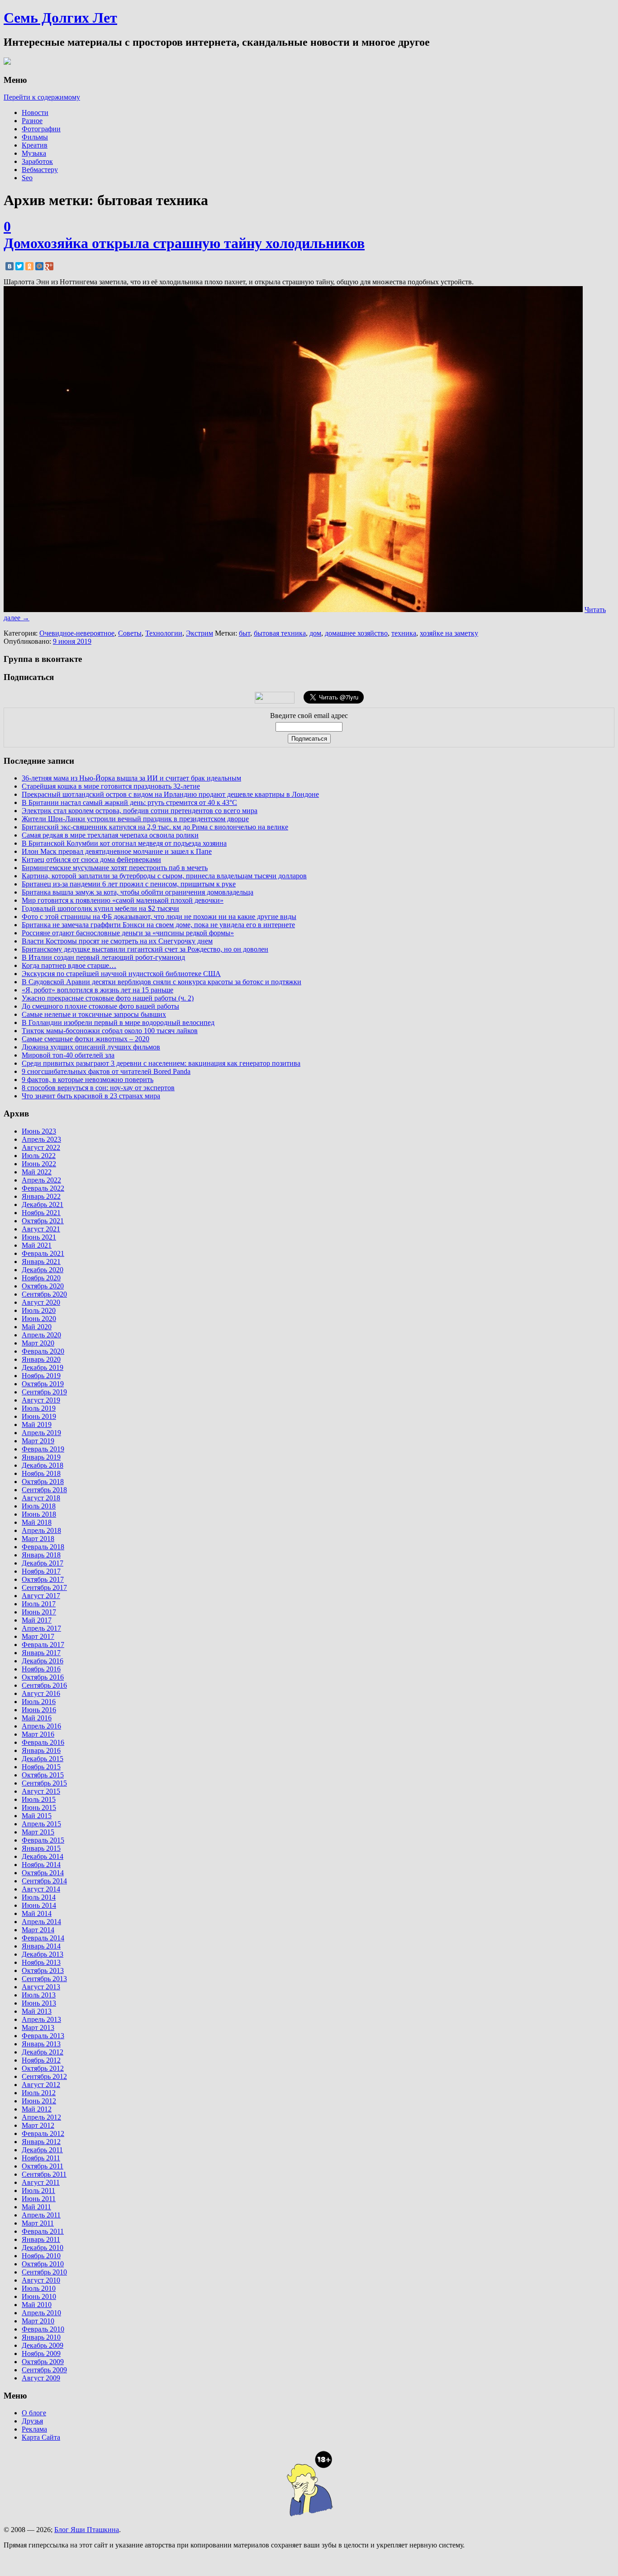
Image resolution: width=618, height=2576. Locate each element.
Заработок (37, 161)
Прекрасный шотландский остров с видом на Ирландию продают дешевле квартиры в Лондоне (170, 794)
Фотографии (41, 129)
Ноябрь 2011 (41, 2158)
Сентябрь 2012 (44, 2076)
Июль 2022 (39, 1156)
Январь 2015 (41, 1848)
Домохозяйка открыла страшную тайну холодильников (184, 243)
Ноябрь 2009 (41, 2353)
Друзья (32, 2421)
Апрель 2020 (41, 1335)
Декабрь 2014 (43, 1856)
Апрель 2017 (41, 1628)
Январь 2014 (41, 1946)
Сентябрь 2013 (44, 1979)
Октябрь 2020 (43, 1286)
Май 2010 (37, 2305)
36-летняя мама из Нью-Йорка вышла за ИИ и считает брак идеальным (131, 778)
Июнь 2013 (39, 2003)
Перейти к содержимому (42, 97)
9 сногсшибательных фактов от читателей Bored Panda (106, 1071)
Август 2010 (41, 2280)
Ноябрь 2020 (41, 1278)
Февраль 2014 (43, 1938)
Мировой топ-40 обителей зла (68, 1055)
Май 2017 (37, 1620)
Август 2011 (41, 2182)
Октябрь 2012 (43, 2068)
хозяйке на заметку (449, 633)
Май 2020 (37, 1327)
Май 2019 (37, 1424)
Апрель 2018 (41, 1530)
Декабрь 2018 (43, 1465)
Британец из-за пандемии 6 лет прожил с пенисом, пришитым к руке (129, 884)
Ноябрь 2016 (41, 1669)
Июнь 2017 (39, 1612)
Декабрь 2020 (43, 1270)
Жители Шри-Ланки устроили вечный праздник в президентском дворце (135, 819)
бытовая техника (280, 633)
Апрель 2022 (41, 1180)
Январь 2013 (41, 2044)
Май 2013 (37, 2011)
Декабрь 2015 (43, 1759)
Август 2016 (41, 1693)
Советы (130, 633)
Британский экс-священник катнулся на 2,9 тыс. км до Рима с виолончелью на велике (155, 827)
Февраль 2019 (43, 1449)
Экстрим (200, 633)
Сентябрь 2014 (44, 1881)
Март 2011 (38, 2223)
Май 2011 (36, 2207)
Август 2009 (41, 2378)
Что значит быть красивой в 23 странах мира (91, 1096)
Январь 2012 (41, 2142)
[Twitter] (19, 266)
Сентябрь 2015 (44, 1783)
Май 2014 (37, 1913)
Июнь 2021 (39, 1237)
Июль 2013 (39, 1995)
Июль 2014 (39, 1897)
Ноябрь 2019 (41, 1376)
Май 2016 (37, 1718)
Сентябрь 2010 (44, 2272)
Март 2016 (38, 1734)
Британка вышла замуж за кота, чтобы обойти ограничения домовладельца (138, 892)
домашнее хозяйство (356, 633)
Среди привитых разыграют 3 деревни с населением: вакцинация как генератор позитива (161, 1063)
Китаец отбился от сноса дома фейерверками (91, 859)
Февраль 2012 (43, 2133)
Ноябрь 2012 (41, 2060)
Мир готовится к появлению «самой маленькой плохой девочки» (123, 900)
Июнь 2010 (39, 2296)
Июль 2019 (39, 1408)
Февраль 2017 (43, 1645)
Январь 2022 (41, 1196)
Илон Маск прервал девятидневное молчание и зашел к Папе (117, 851)
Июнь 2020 (39, 1319)
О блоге (34, 2413)
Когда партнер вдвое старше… (69, 965)
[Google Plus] (49, 266)
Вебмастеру (40, 170)
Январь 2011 (41, 2239)
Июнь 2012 (39, 2101)
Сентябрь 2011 (44, 2174)
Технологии (164, 633)
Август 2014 (41, 1889)
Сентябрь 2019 (44, 1392)
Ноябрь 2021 (41, 1213)
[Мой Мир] (39, 266)
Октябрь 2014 (43, 1873)
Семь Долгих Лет (60, 18)
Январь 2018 (41, 1555)
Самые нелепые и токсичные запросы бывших (94, 1014)
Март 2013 (38, 2028)
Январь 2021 (41, 1262)
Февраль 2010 (43, 2329)
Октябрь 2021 (43, 1221)
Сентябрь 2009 (44, 2370)
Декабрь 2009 (43, 2345)
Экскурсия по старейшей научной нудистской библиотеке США (121, 974)
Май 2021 (37, 1245)
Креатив (35, 145)
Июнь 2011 (39, 2199)
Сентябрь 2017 (44, 1587)
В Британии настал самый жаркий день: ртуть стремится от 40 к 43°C (129, 802)
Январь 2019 (41, 1457)
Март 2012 (38, 2125)
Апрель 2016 (41, 1726)
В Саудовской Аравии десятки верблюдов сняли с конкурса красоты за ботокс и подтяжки (162, 982)
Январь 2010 (41, 2337)
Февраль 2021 (43, 1253)
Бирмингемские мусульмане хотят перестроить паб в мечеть (115, 868)
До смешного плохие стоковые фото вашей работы (100, 1006)
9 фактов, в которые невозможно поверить (88, 1080)
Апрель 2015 (41, 1824)
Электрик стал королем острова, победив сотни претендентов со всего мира (140, 811)
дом (315, 633)
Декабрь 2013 (43, 1954)
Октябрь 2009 (43, 2362)
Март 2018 (38, 1539)
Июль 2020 (39, 1310)
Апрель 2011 (41, 2215)
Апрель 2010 (41, 2313)
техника (404, 633)
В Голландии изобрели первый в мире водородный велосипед (118, 1022)
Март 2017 (38, 1636)
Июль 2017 (39, 1604)
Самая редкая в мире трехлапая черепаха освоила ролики (110, 835)
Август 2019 (41, 1400)
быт (245, 633)
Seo (27, 178)
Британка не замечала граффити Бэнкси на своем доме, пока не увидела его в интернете (158, 925)
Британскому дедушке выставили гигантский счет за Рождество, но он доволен (145, 949)
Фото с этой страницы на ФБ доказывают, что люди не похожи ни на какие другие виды (159, 917)
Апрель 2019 (41, 1433)
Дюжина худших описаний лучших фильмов (91, 1047)
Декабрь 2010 (43, 2248)
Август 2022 (41, 1147)
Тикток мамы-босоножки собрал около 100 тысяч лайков (110, 1031)
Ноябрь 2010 (41, 2256)
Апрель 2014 (41, 1922)
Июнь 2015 (39, 1808)
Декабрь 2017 (43, 1563)
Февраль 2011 (43, 2231)
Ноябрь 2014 (41, 1865)
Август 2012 (41, 2085)
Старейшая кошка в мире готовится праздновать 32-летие (111, 786)
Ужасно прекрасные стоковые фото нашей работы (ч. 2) (108, 998)
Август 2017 (41, 1596)
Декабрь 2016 (43, 1661)
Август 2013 (41, 1987)
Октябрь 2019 (43, 1384)
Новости (35, 113)
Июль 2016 (39, 1702)
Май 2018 (37, 1522)
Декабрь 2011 (42, 2150)
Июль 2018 (39, 1506)
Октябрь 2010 (43, 2264)
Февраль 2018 (43, 1547)
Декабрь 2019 (43, 1367)
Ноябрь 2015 (41, 1767)
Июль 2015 (39, 1799)
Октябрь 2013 (43, 1970)
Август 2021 (41, 1229)
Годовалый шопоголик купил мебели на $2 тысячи (100, 908)
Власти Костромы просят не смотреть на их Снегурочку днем (117, 941)
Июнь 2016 (39, 1710)
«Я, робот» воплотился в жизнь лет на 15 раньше (97, 990)
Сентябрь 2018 (44, 1490)
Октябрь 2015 (43, 1775)
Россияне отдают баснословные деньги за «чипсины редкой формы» (128, 933)
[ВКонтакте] (10, 266)
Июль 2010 (39, 2288)
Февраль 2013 (43, 2036)
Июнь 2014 (39, 1905)
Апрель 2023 (41, 1139)
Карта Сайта (41, 2437)
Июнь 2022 (39, 1164)
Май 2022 (37, 1172)
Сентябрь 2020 (44, 1294)
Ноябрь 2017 (41, 1571)
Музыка (34, 153)
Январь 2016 (41, 1750)
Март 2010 (38, 2321)
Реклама (34, 2429)
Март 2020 (38, 1343)
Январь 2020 (41, 1359)
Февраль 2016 (43, 1742)
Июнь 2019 (39, 1416)
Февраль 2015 (43, 1840)
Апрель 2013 (41, 2019)
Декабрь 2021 (43, 1204)
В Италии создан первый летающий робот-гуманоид (103, 957)
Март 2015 (38, 1832)
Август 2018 (41, 1498)
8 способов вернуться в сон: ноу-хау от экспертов (98, 1088)
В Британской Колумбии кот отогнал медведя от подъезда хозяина (124, 843)
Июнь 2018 (39, 1514)
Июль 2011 (38, 2191)
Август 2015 (41, 1791)
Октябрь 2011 (43, 2166)
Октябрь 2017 (43, 1579)
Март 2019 (38, 1441)
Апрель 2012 (41, 2117)
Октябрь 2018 (43, 1482)
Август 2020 (41, 1302)
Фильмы (35, 137)
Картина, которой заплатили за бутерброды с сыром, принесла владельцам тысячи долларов (164, 876)
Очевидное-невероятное (77, 633)
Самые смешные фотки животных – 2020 (86, 1039)
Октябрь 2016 (43, 1677)
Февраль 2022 (43, 1188)
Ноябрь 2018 (41, 1473)
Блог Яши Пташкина (87, 2530)
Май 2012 (37, 2109)
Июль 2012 (39, 2093)
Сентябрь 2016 (44, 1685)
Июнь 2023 (39, 1131)
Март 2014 (38, 1930)
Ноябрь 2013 (41, 1962)
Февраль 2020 (43, 1351)
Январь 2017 (41, 1653)
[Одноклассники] (29, 266)
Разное (32, 121)
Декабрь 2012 (43, 2052)
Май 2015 (37, 1816)
